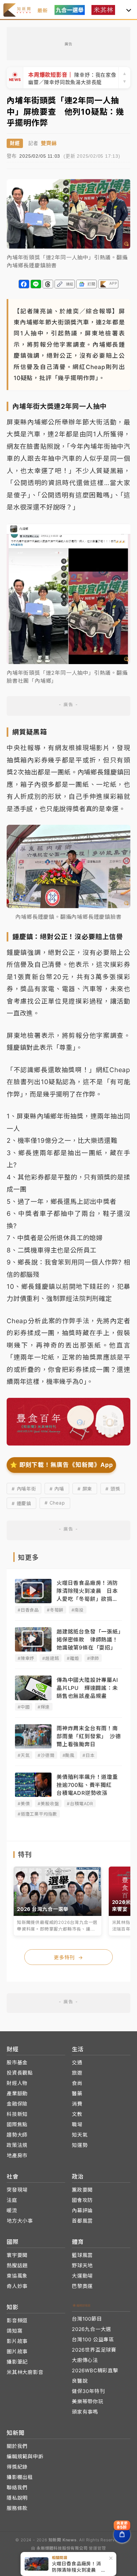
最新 (43, 11)
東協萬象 (17, 2276)
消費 (77, 2104)
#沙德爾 (46, 1755)
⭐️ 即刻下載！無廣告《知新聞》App (61, 1465)
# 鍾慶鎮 (21, 1503)
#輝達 (44, 1707)
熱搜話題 (17, 2265)
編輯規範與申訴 (25, 2456)
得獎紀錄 (17, 2467)
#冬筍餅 (55, 1610)
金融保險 (17, 2104)
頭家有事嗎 (85, 2412)
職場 (77, 2124)
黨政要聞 (82, 2190)
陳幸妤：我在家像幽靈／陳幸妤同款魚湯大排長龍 (72, 78)
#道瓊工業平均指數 (37, 1814)
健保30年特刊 (88, 2391)
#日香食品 (28, 1610)
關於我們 (17, 2446)
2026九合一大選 (91, 2329)
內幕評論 (82, 2210)
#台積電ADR (80, 1804)
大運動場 (82, 2276)
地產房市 (17, 2155)
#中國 (24, 1707)
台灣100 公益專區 (93, 2339)
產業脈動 (17, 2093)
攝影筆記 (17, 2362)
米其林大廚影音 (25, 2372)
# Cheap (55, 1503)
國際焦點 (17, 2124)
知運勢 (80, 2145)
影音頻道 (17, 2320)
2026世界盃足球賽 (94, 2350)
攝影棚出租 (20, 2477)
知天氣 (80, 2135)
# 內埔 (57, 1489)
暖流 (12, 2210)
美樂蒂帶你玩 (88, 2401)
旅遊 (77, 2073)
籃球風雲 (82, 2255)
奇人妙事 (17, 2286)
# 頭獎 (113, 1489)
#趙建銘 (51, 1658)
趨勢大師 (17, 2135)
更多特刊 (68, 1957)
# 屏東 (85, 1489)
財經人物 (17, 2083)
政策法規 (17, 2145)
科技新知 (17, 2114)
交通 (77, 2062)
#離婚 (73, 1658)
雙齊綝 (49, 143)
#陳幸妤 (26, 1658)
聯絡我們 (17, 2487)
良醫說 (80, 2381)
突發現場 (17, 2190)
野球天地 (82, 2265)
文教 (77, 2114)
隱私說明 (17, 2498)
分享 (24, 284)
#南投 (77, 1610)
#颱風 (68, 1755)
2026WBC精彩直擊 (95, 2370)
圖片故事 (17, 2351)
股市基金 (17, 2062)
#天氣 (24, 1755)
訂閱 (91, 284)
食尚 (77, 2083)
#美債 (24, 1804)
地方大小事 (20, 2221)
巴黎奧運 (82, 2286)
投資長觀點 (20, 2073)
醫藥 (77, 2093)
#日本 (88, 1755)
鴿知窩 (14, 2331)
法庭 (12, 2200)
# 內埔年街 (24, 1489)
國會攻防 (82, 2200)
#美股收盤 (48, 1804)
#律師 (93, 1658)
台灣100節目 (87, 2319)
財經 (15, 143)
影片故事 (17, 2341)
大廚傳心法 (85, 2360)
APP (113, 283)
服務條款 (17, 2508)
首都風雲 (82, 2221)
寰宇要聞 (17, 2255)
